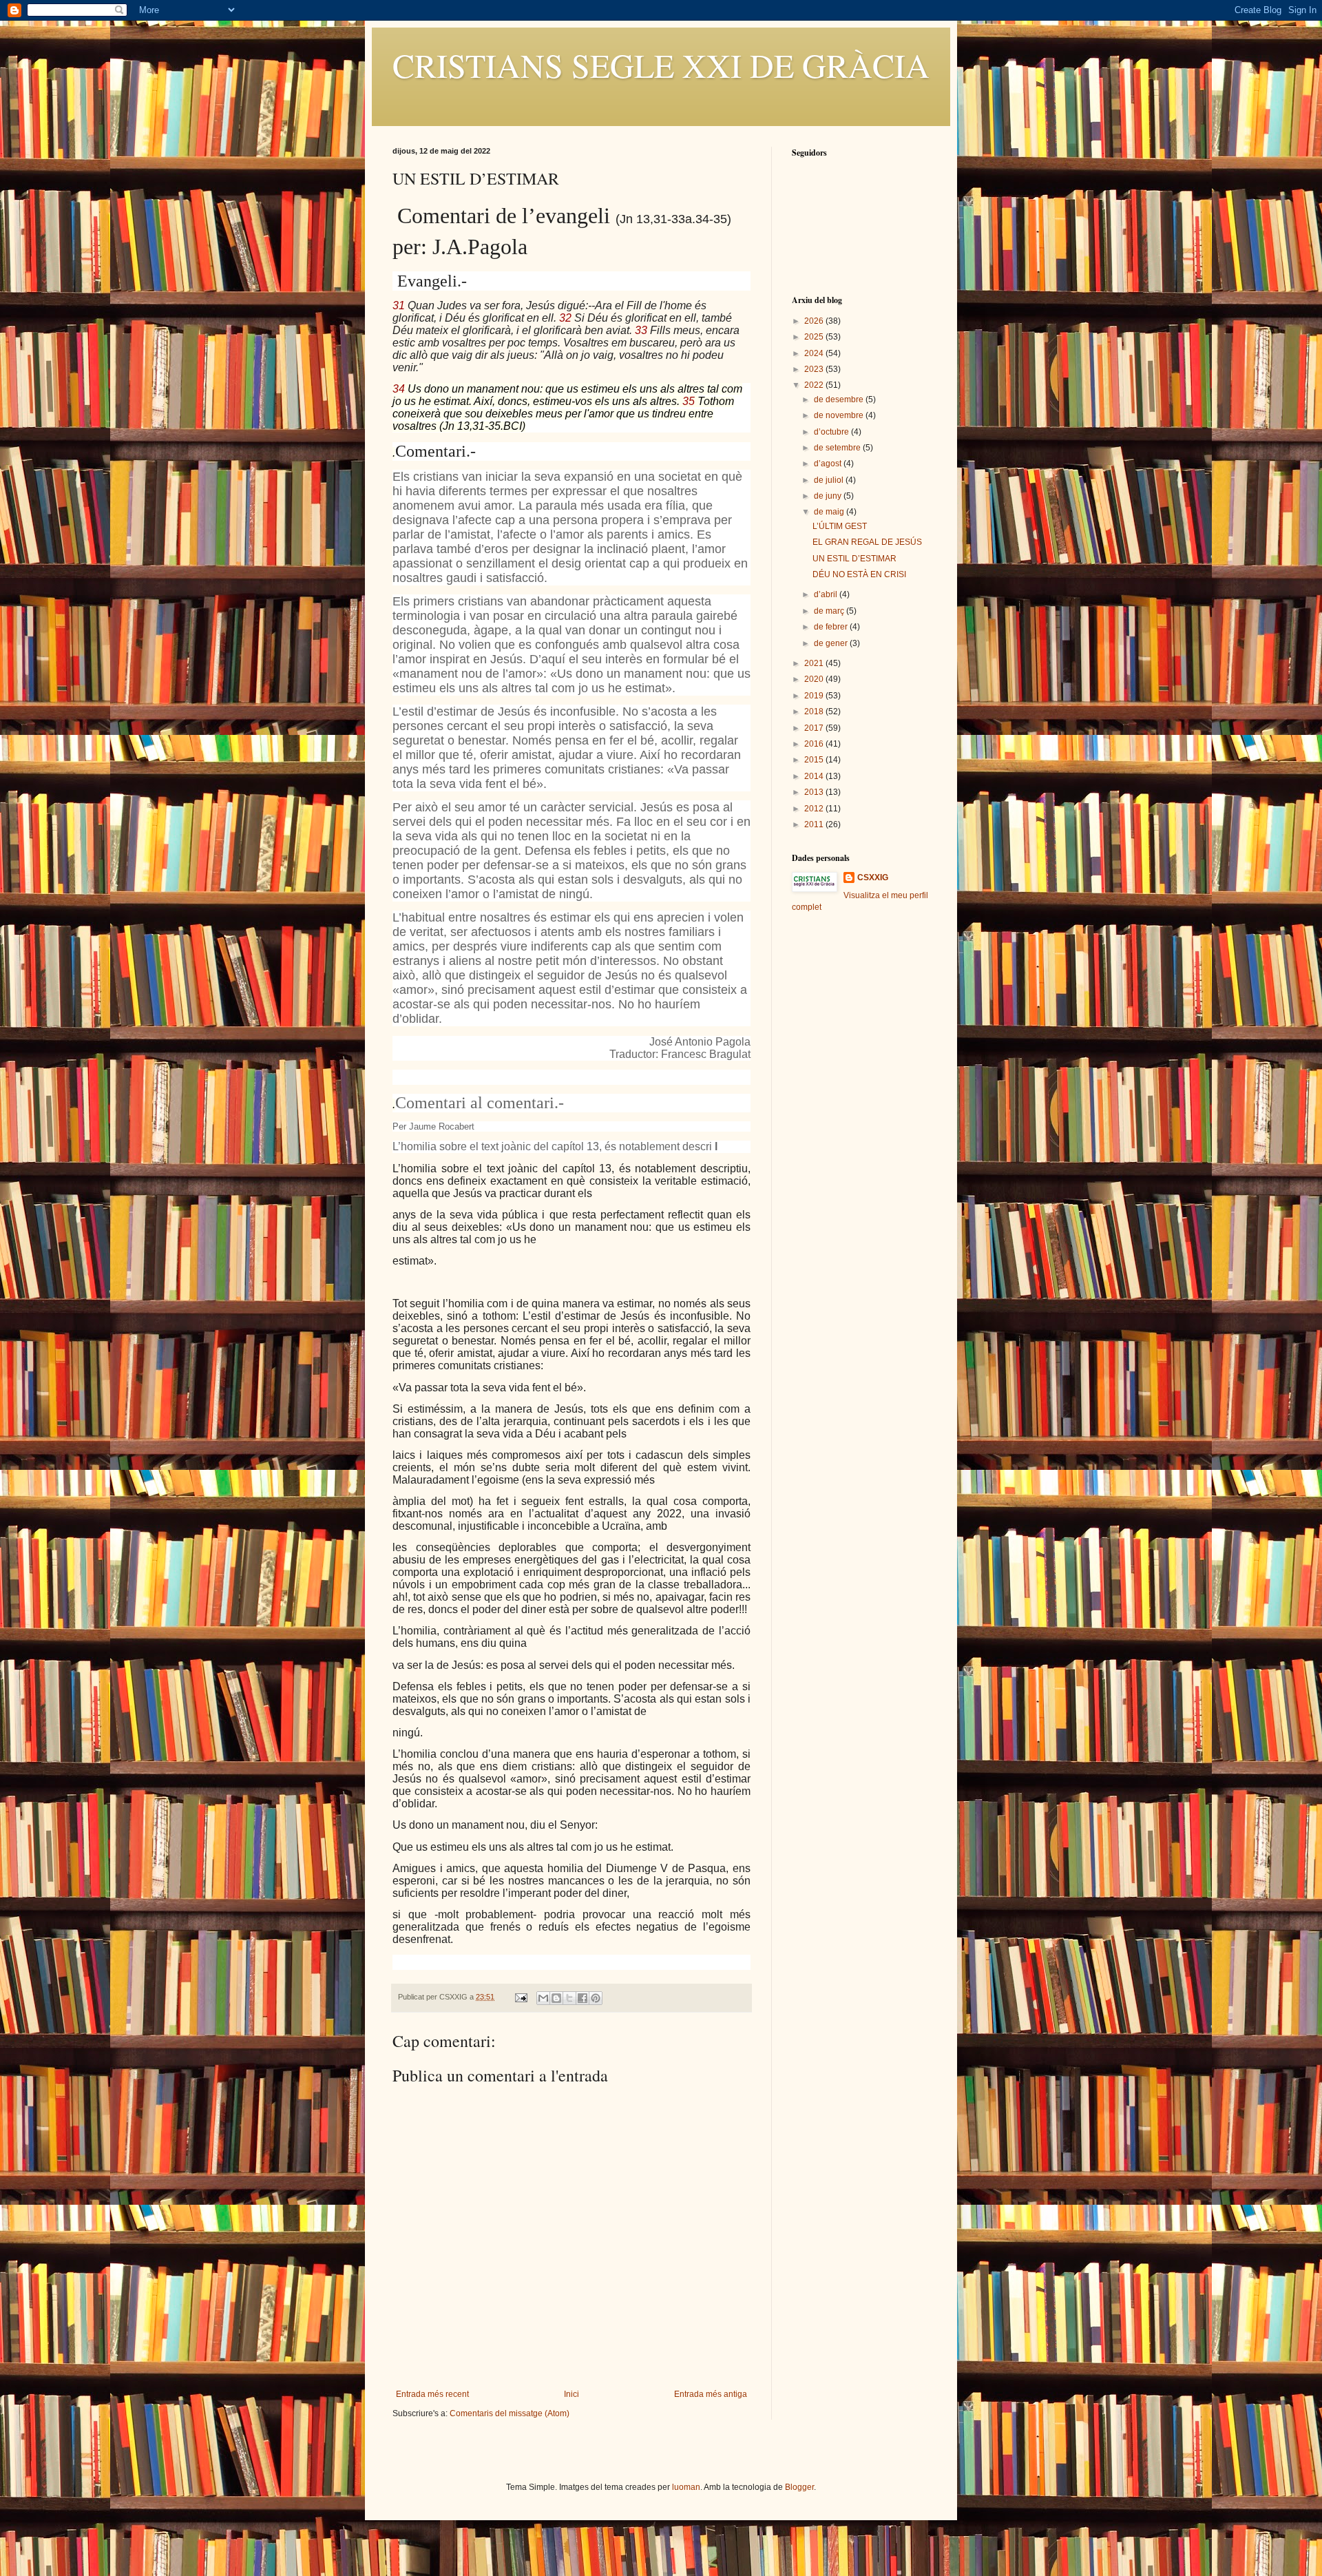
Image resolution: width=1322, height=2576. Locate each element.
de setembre (838, 448)
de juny (829, 496)
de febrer (832, 627)
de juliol (830, 480)
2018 (815, 711)
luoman (686, 2487)
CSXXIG (873, 877)
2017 (815, 728)
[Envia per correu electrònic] (543, 1998)
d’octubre (832, 432)
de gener (832, 643)
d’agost (829, 464)
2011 (815, 824)
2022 (815, 385)
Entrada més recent (432, 2394)
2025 (815, 337)
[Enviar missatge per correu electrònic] (521, 1997)
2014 (815, 776)
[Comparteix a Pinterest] (596, 1998)
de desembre (840, 399)
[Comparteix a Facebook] (583, 1998)
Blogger (799, 2487)
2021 (815, 663)
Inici (571, 2394)
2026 (815, 321)
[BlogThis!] (556, 1998)
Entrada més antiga (711, 2394)
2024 (815, 353)
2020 (815, 679)
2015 (815, 760)
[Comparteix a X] (569, 1998)
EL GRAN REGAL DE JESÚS (867, 542)
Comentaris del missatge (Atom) (510, 2413)
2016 (815, 744)
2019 (815, 696)
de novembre (840, 415)
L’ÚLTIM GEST (840, 526)
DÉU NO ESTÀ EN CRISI (859, 574)
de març (830, 611)
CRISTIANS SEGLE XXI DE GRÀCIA (661, 65)
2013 (815, 792)
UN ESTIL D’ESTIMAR (854, 559)
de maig (830, 512)
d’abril (827, 594)
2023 (815, 369)
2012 (815, 809)
